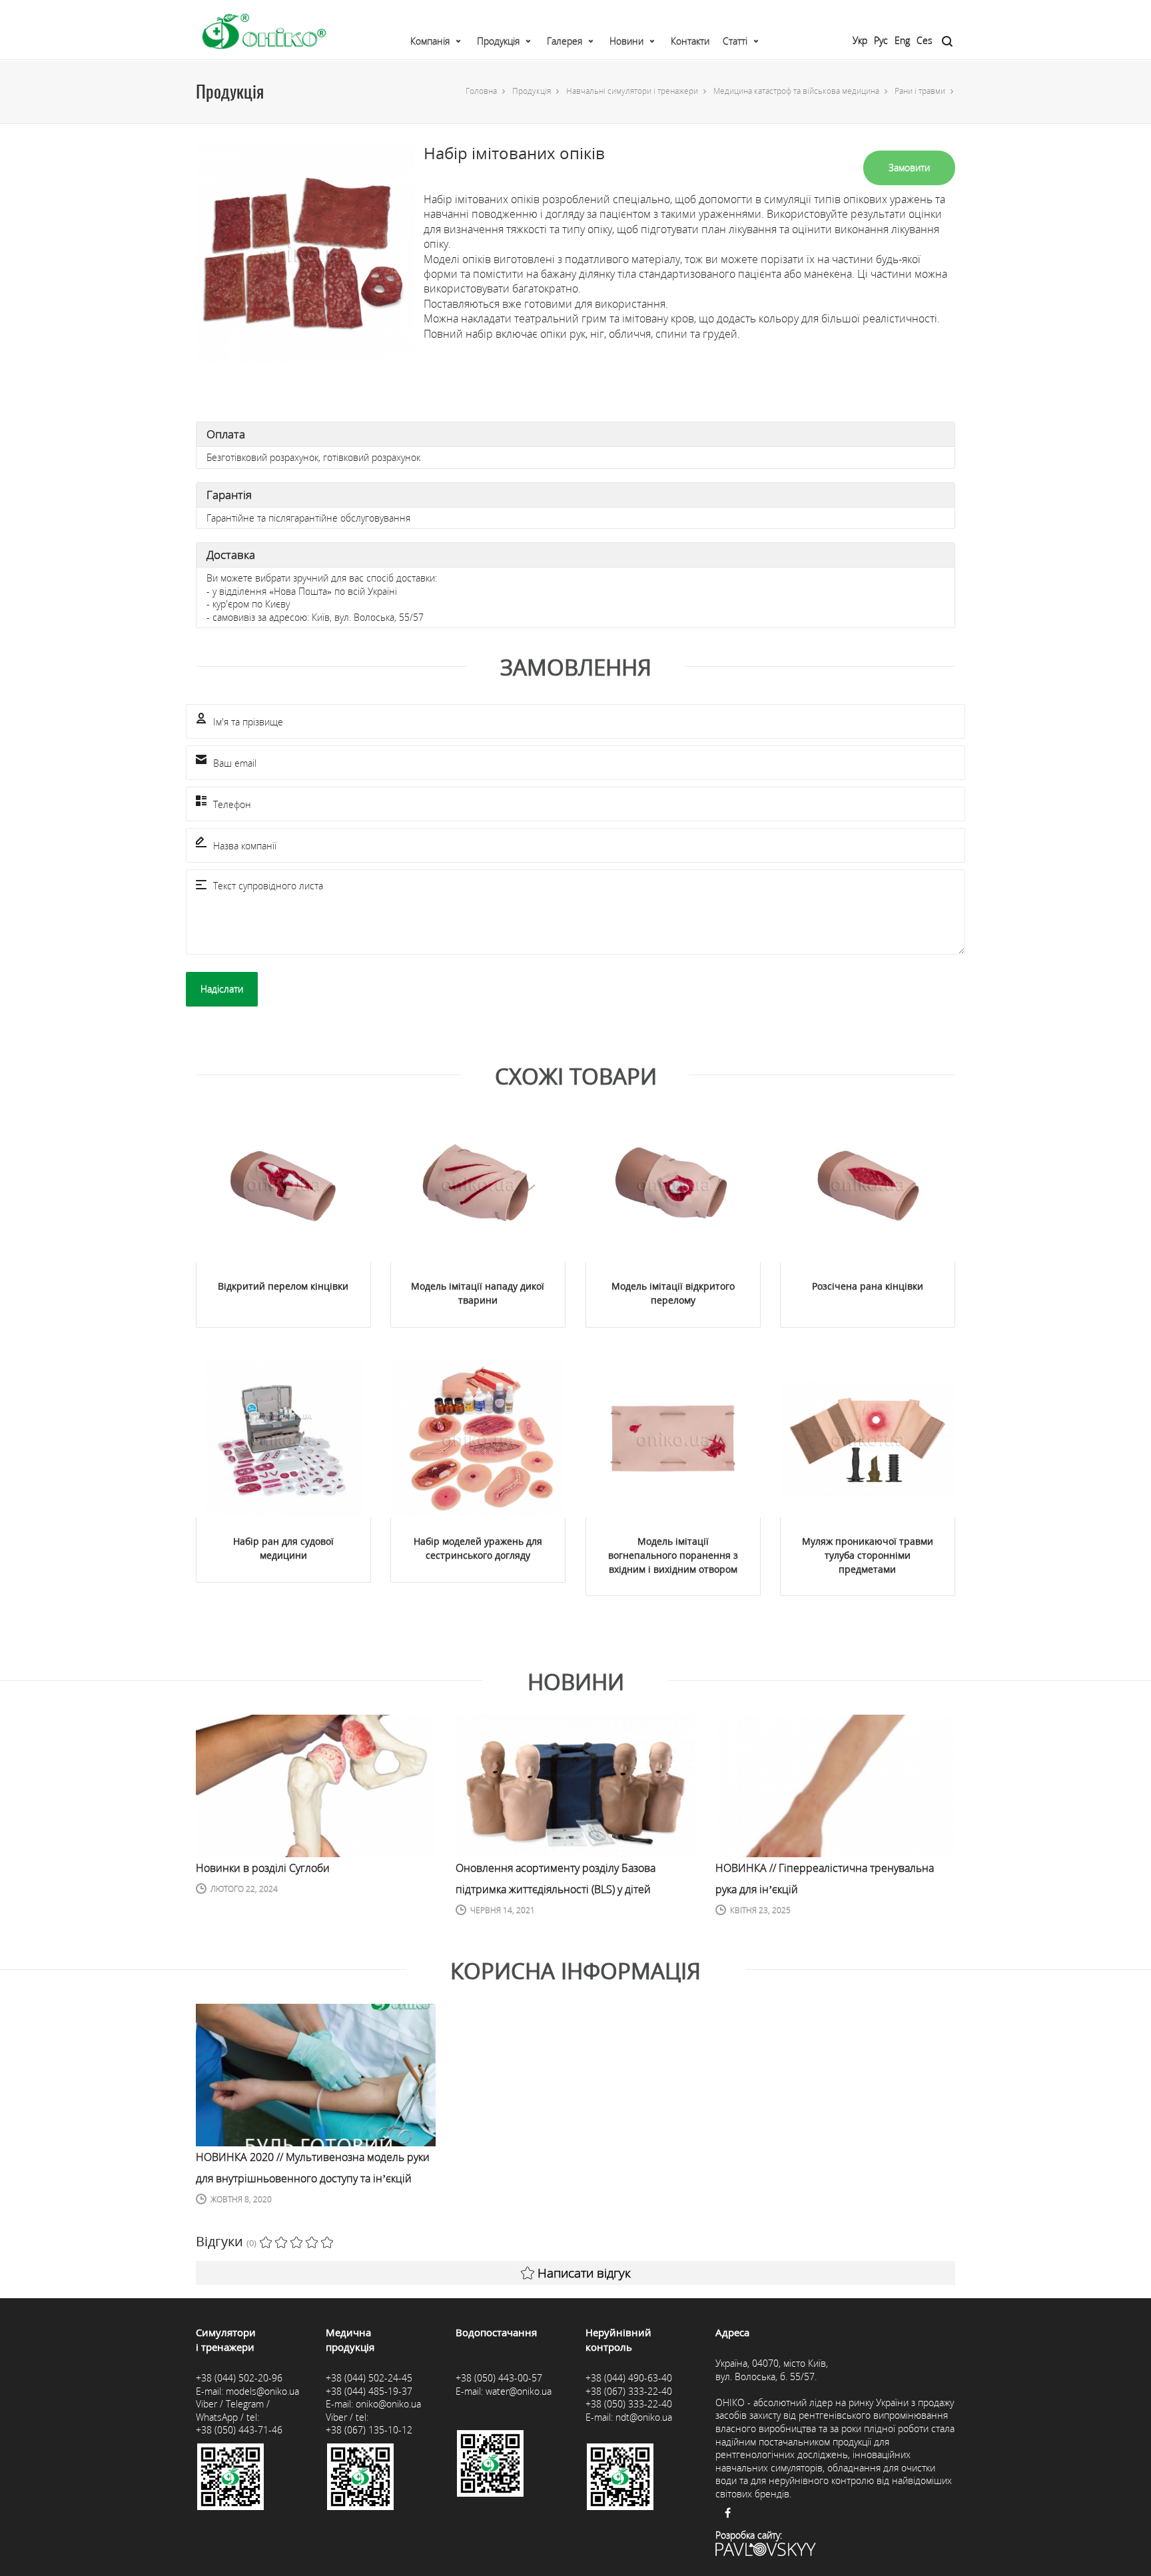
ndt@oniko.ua (644, 2417)
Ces (925, 40)
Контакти (690, 41)
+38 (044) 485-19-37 (369, 2391)
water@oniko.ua (519, 2391)
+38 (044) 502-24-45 (369, 2378)
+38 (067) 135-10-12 (369, 2430)
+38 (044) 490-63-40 (629, 2378)
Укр (860, 40)
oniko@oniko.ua (388, 2404)
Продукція (498, 41)
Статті (735, 41)
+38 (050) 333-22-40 (629, 2404)
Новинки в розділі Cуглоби (263, 1868)
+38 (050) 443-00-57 (499, 2378)
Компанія (430, 41)
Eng (902, 40)
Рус (881, 40)
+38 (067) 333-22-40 (629, 2391)
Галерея (565, 41)
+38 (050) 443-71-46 (239, 2430)
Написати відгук (584, 2273)
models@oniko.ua (262, 2391)
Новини (626, 41)
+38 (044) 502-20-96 (239, 2378)
